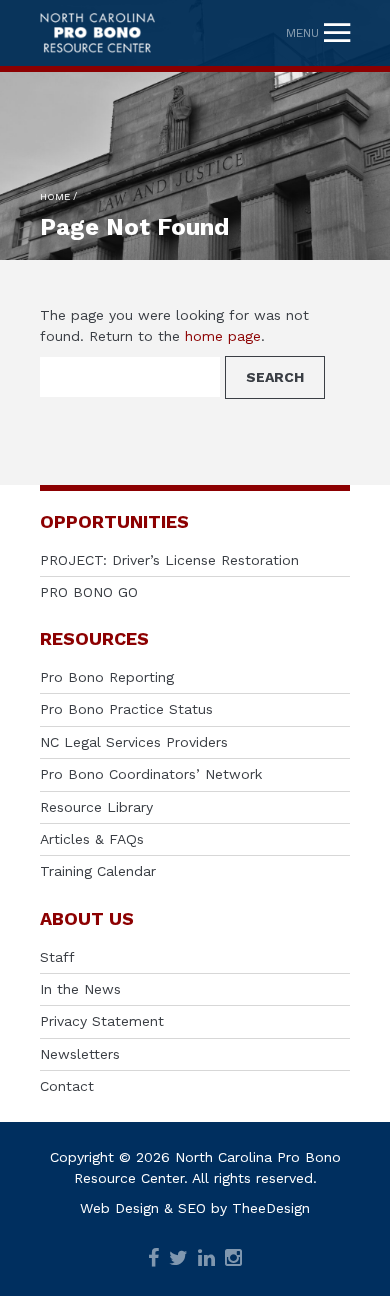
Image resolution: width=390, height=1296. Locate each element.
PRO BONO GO (89, 592)
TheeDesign (271, 1208)
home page (223, 336)
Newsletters (80, 1054)
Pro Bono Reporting (107, 677)
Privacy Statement (102, 1021)
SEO (192, 1208)
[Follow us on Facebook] (153, 1259)
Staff (57, 957)
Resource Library (96, 807)
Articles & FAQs (92, 839)
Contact (67, 1086)
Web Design (119, 1208)
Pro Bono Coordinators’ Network (151, 774)
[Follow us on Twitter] (178, 1259)
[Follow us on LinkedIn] (206, 1259)
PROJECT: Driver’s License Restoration (169, 560)
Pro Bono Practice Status (126, 709)
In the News (80, 989)
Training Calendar (98, 871)
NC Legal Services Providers (134, 742)
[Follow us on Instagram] (233, 1259)
